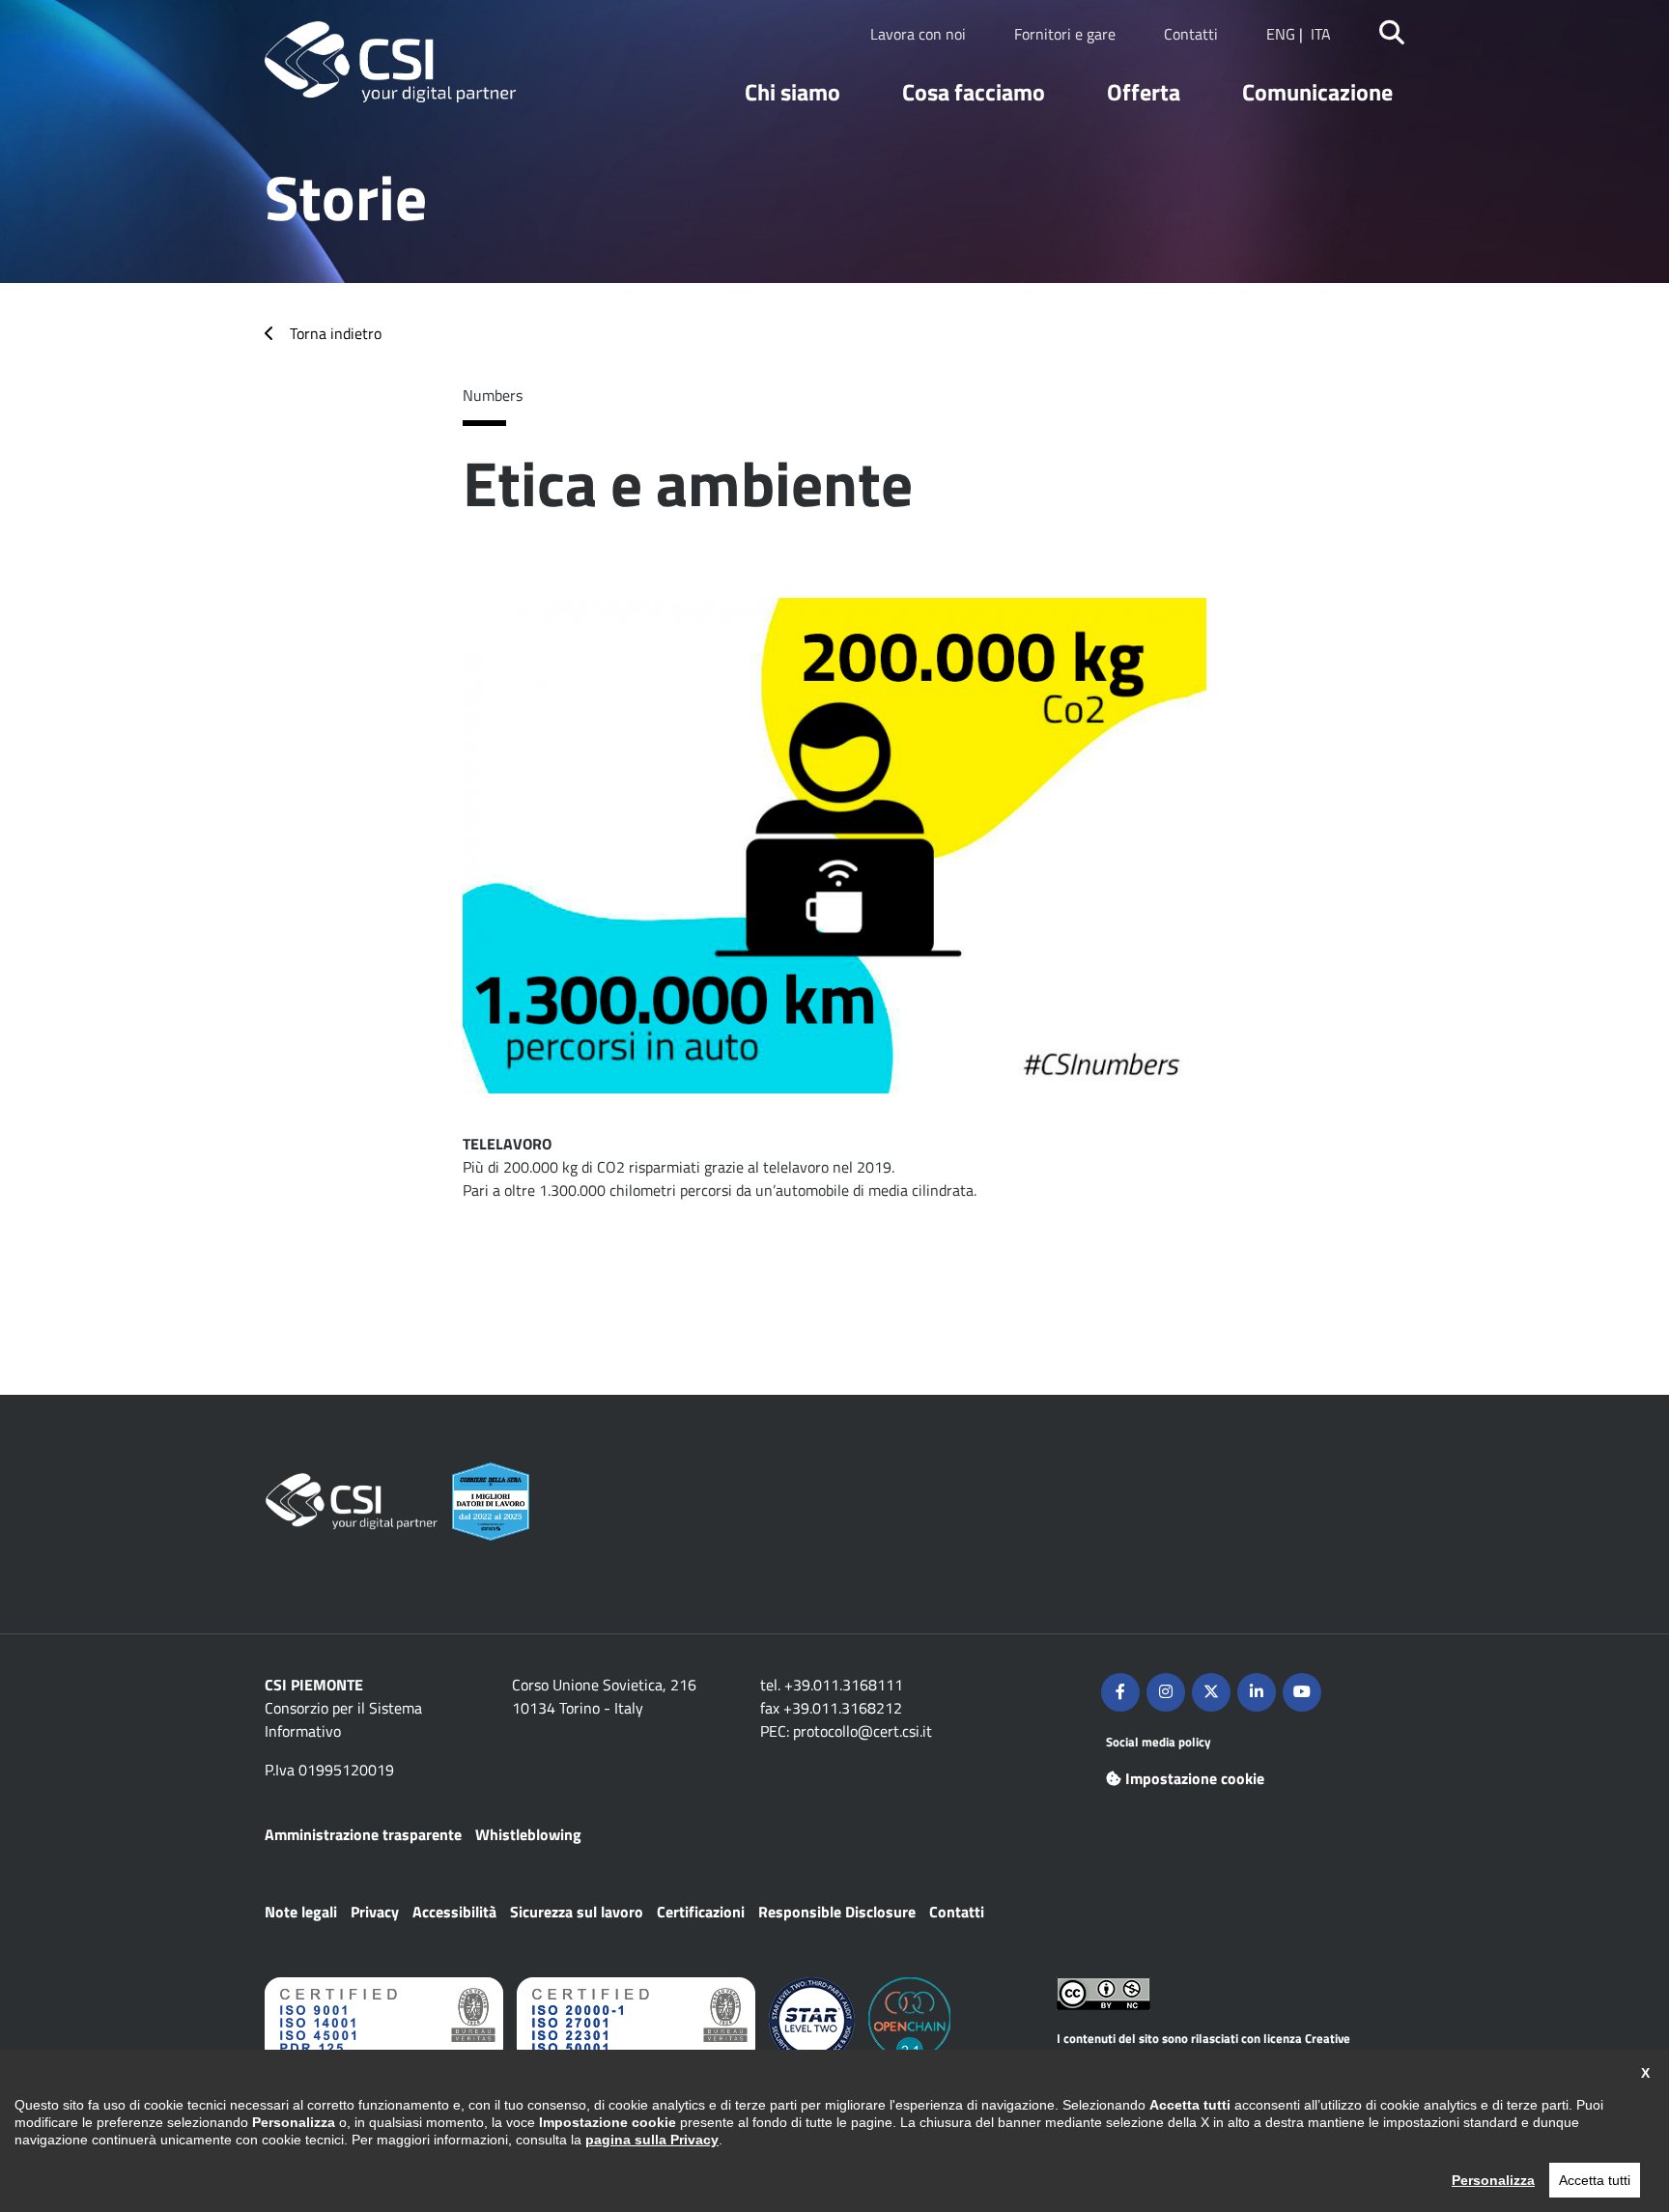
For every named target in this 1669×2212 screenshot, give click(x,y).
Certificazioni (701, 1912)
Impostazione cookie (1195, 1778)
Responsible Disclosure (837, 1912)
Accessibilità (454, 1912)
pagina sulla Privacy (652, 2140)
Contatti (1191, 34)
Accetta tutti (1595, 2180)
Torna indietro (336, 333)
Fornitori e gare (1065, 34)
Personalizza (1493, 2180)
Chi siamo (792, 92)
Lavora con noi (918, 34)
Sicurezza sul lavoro (577, 1912)
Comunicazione (1317, 92)
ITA (1321, 34)
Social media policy (1159, 1742)
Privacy (375, 1912)
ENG (1281, 34)
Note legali (301, 1912)
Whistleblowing (528, 1834)
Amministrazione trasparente (363, 1834)
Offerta (1144, 92)
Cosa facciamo (974, 92)
